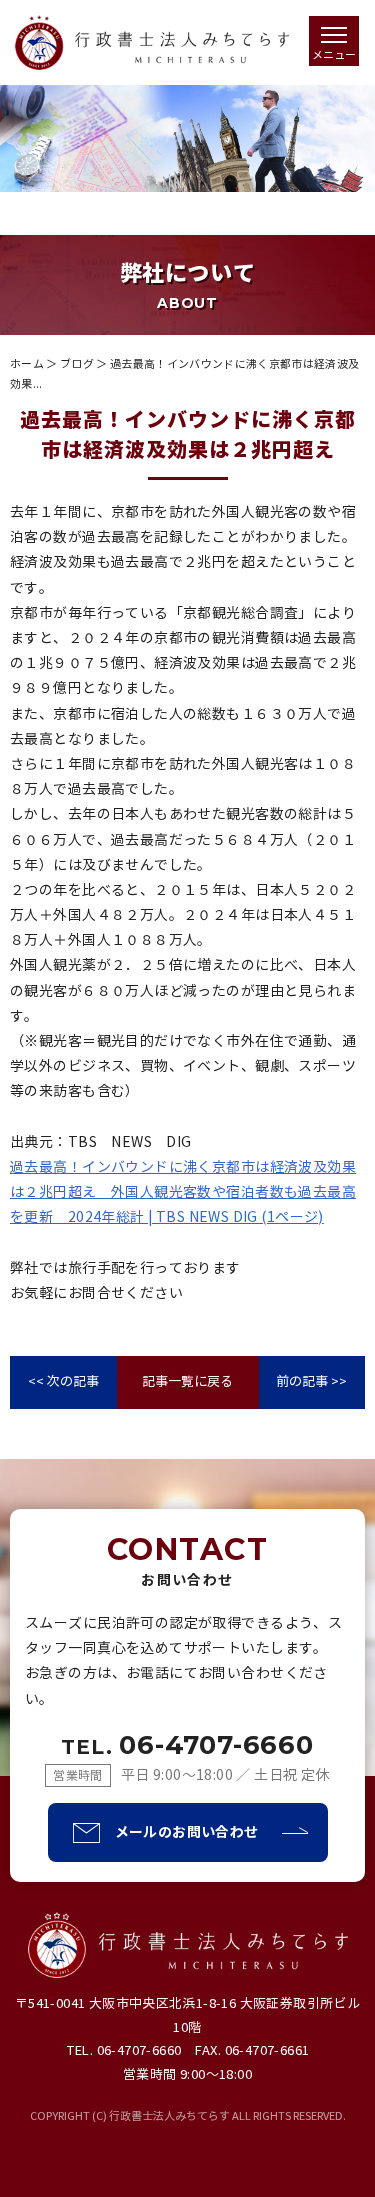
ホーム (27, 364)
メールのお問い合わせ (187, 1832)
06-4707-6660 (187, 1745)
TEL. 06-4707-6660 (124, 2051)
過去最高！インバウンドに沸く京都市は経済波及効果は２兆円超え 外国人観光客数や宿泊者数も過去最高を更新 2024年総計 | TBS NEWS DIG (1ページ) (183, 1192)
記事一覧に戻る (187, 1382)
